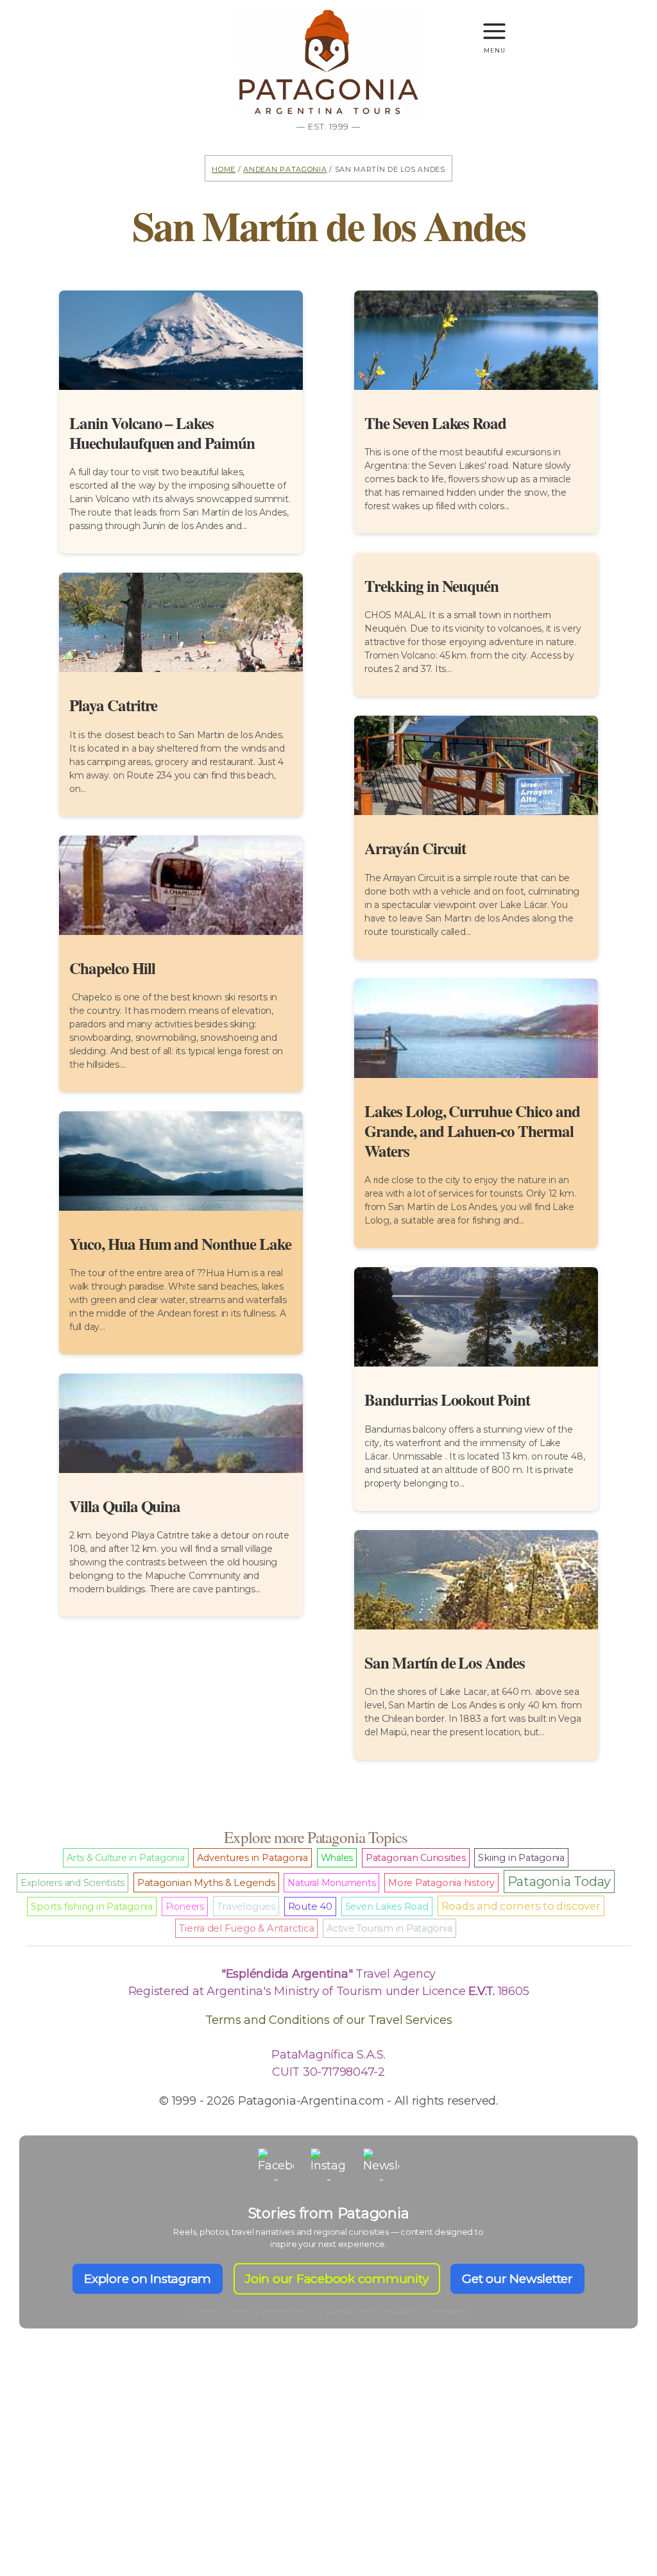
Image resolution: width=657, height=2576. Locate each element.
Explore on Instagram (148, 2279)
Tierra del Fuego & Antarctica (246, 1928)
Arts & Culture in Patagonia (126, 1858)
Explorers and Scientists (73, 1883)
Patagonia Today (559, 1881)
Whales (337, 1858)
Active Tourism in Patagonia (389, 1928)
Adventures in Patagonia (252, 1858)
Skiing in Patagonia (521, 1858)
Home (224, 168)
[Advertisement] (328, 2475)
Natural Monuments (331, 1883)
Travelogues (246, 1906)
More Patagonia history (441, 1883)
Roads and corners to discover (521, 1906)
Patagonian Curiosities (416, 1858)
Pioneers (185, 1907)
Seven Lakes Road (387, 1907)
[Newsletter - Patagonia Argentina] (381, 2166)
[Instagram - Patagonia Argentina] (328, 2166)
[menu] (494, 25)
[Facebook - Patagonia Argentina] (276, 2166)
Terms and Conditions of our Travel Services (329, 2020)
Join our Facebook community (337, 2279)
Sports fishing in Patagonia (92, 1907)
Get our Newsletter (517, 2279)
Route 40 (310, 1907)
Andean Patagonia (285, 168)
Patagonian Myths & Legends (206, 1882)
